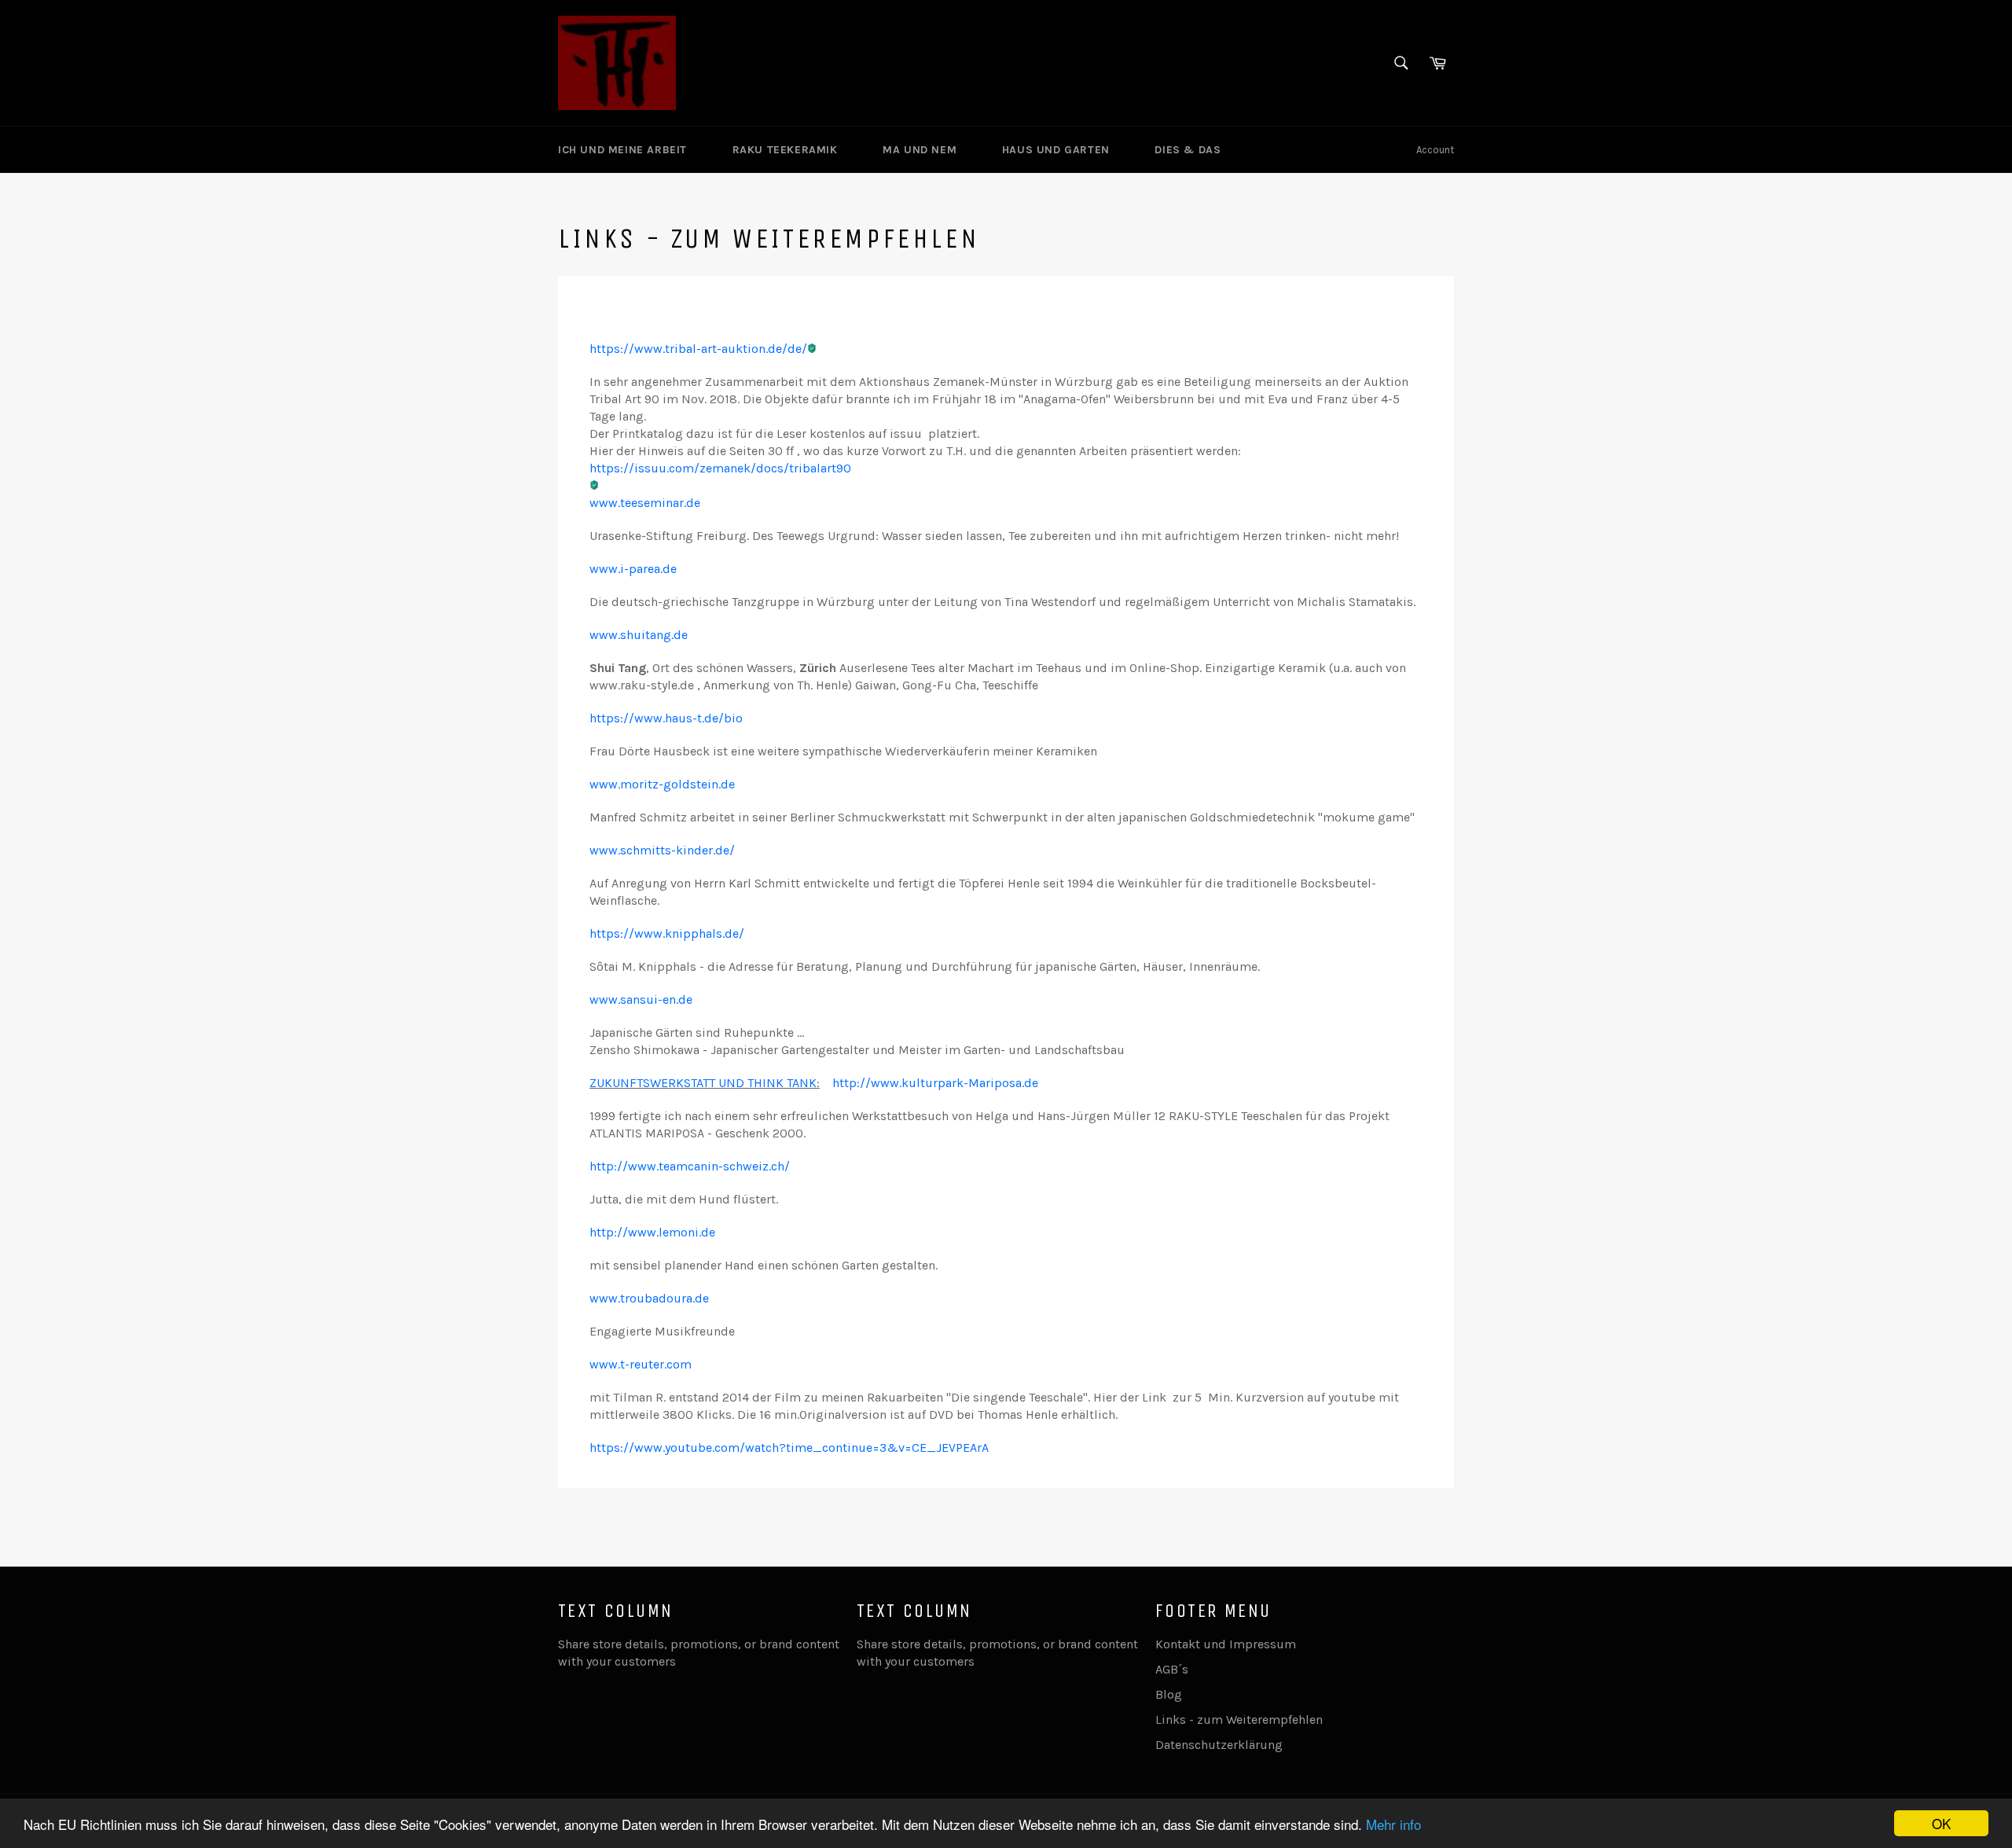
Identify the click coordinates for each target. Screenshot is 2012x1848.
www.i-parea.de (633, 569)
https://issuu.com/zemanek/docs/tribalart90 (720, 468)
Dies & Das (1190, 150)
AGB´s (1172, 1669)
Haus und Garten (1058, 150)
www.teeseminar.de (645, 503)
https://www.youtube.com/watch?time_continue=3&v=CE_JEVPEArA (789, 1448)
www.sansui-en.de (641, 999)
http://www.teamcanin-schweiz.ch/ (690, 1166)
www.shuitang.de (639, 635)
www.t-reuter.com (641, 1364)
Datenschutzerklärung (1219, 1745)
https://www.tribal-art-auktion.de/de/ (698, 349)
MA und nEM (922, 150)
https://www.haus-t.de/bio (666, 718)
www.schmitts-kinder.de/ (662, 850)
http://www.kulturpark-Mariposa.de (935, 1083)
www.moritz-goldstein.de (662, 784)
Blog (1169, 1694)
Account (1435, 150)
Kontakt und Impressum (1226, 1644)
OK (1941, 1823)
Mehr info (1393, 1824)
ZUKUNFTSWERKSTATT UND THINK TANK (703, 1083)
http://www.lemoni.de (652, 1232)
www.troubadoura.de (649, 1298)
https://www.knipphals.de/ (667, 933)
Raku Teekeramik (787, 150)
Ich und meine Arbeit (624, 150)
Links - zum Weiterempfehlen (1239, 1719)
